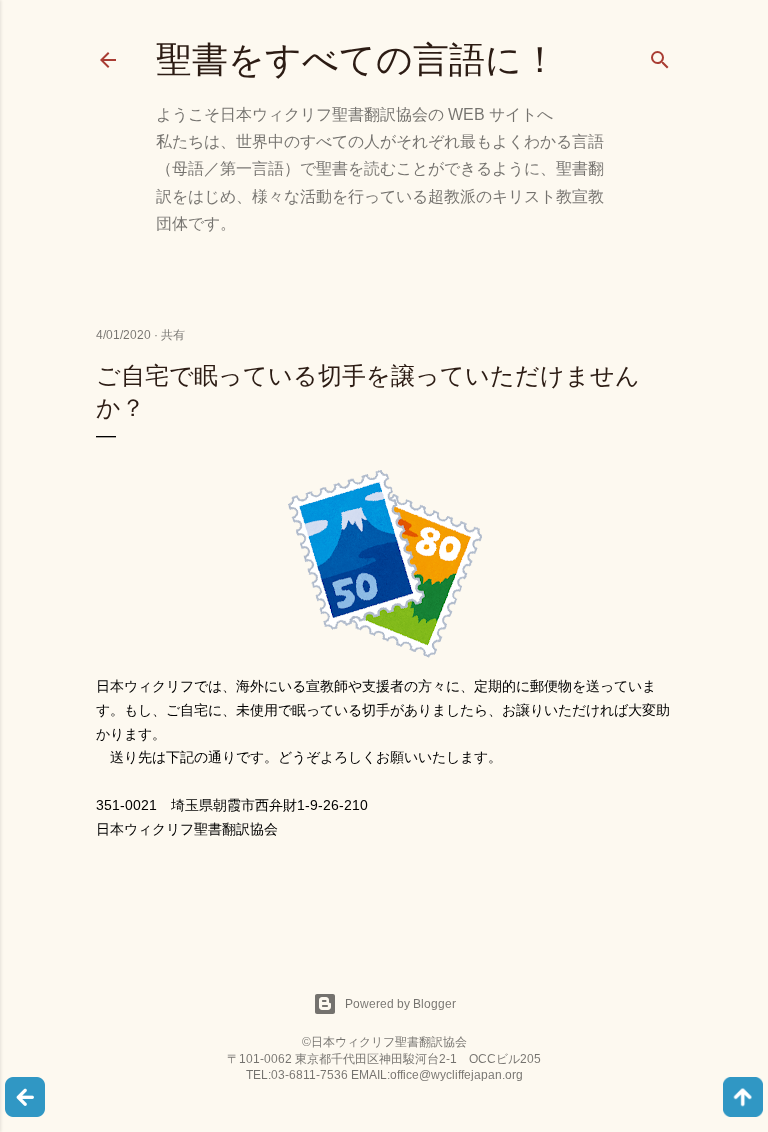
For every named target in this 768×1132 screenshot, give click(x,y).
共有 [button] (173, 335)
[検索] (660, 55)
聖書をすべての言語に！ (357, 59)
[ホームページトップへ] (25, 1099)
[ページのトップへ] (743, 1099)
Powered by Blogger (400, 1004)
